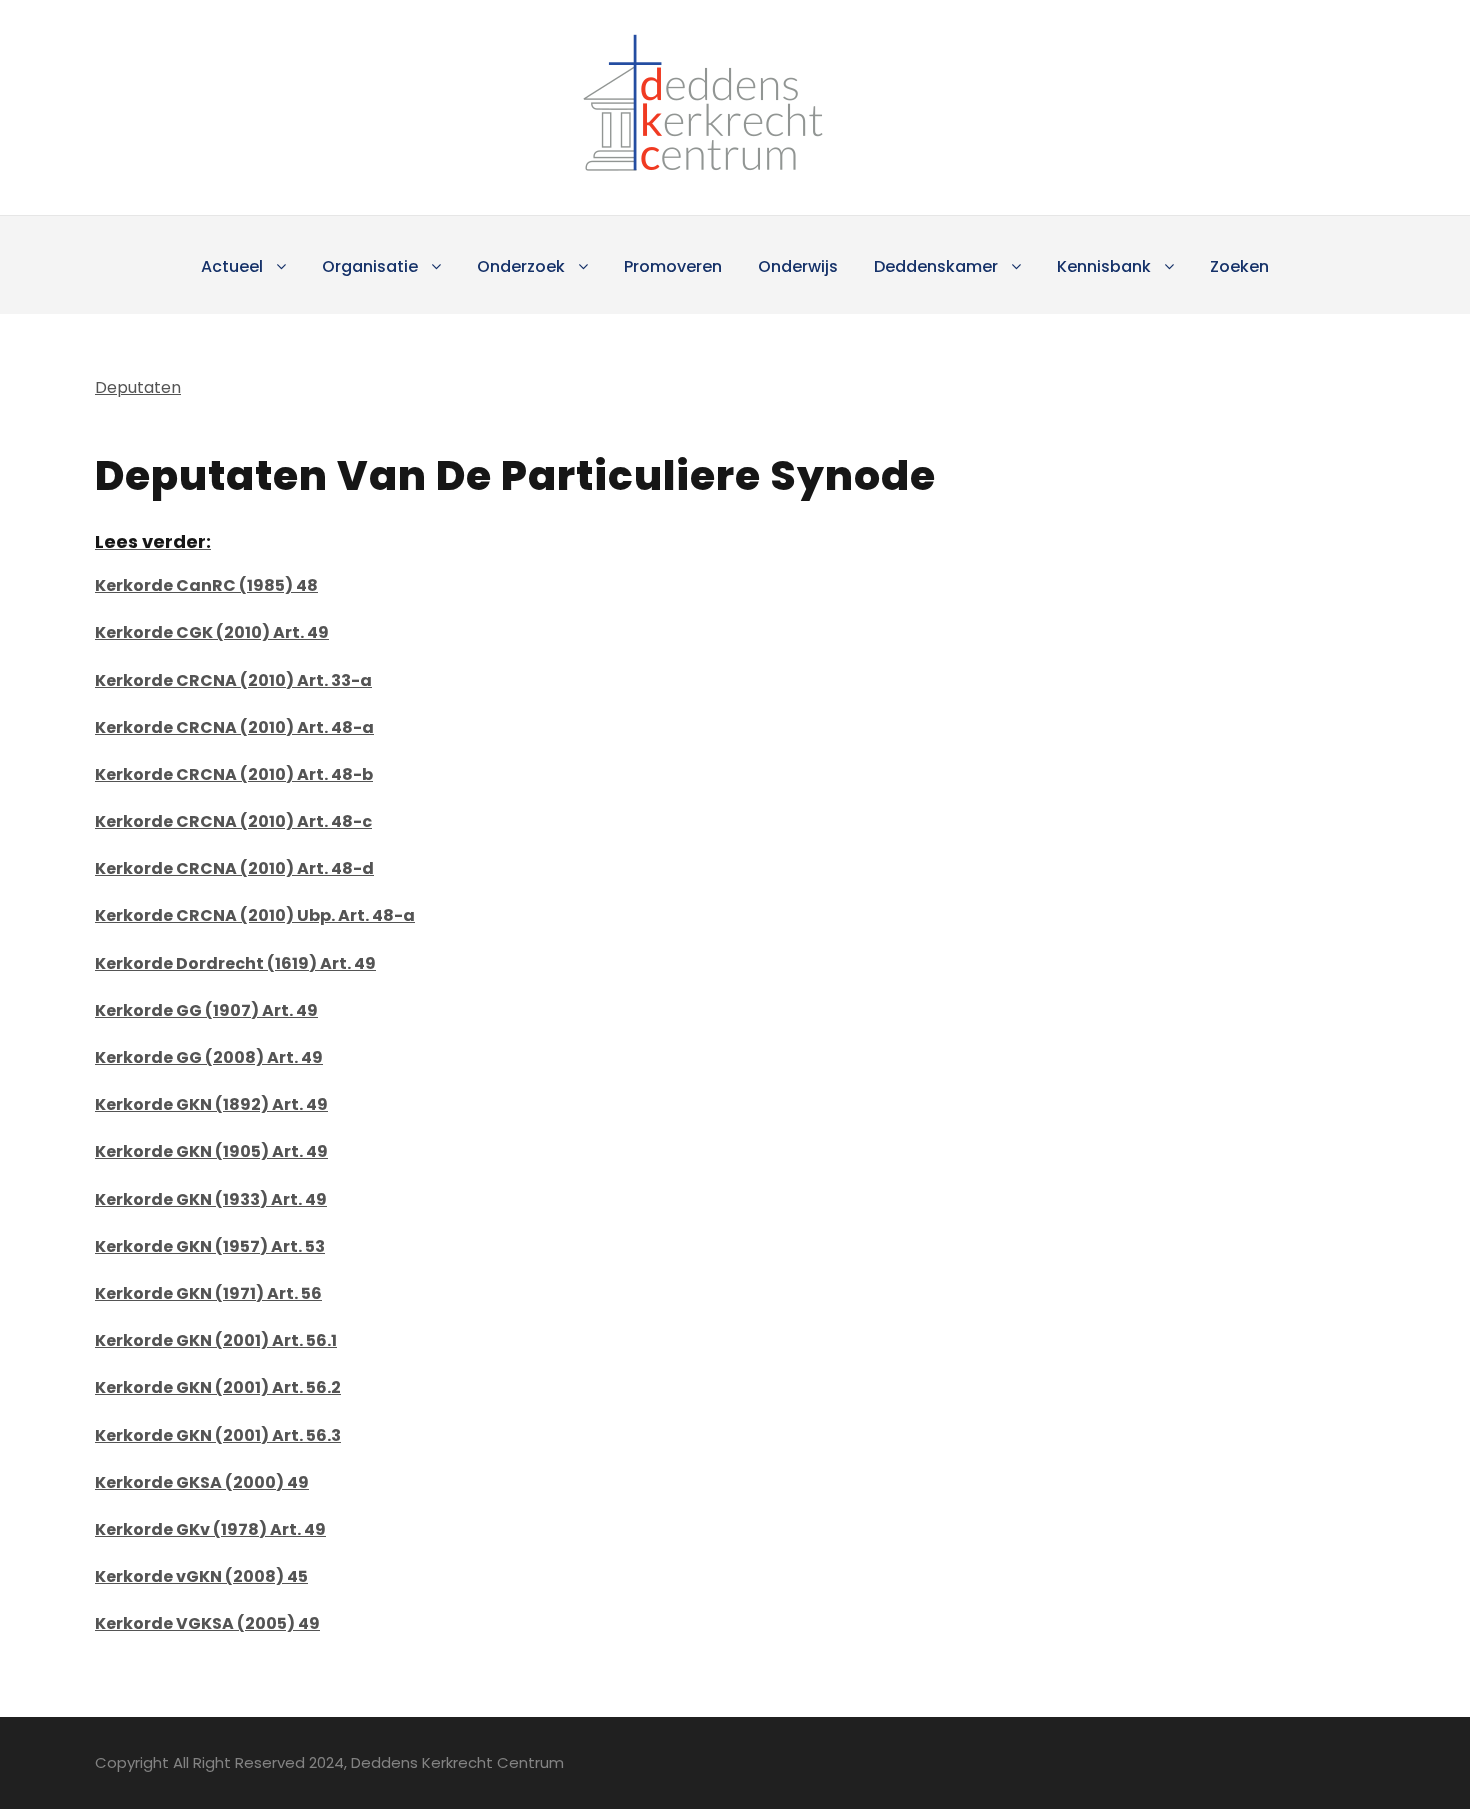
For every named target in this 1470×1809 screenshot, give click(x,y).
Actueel (232, 266)
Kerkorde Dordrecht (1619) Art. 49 (235, 963)
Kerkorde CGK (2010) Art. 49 (212, 632)
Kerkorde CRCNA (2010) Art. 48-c (233, 821)
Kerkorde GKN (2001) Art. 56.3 (218, 1435)
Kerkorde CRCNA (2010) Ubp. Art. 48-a (255, 915)
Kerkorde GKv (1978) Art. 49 (210, 1529)
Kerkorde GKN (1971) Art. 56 (208, 1293)
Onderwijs (798, 266)
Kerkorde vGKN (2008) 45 (201, 1576)
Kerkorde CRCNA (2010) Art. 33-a (233, 680)
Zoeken (1239, 266)
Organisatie (370, 266)
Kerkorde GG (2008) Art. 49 (209, 1057)
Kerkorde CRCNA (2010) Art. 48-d (234, 868)
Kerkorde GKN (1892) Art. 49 (211, 1104)
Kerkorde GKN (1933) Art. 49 (211, 1199)
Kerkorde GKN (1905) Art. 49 (211, 1151)
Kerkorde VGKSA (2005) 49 (207, 1623)
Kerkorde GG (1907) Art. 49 (206, 1010)
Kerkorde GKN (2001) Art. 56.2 (218, 1387)
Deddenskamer (936, 266)
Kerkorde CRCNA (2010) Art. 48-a (234, 727)
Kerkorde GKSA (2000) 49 (202, 1482)
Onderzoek (521, 266)
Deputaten (138, 387)
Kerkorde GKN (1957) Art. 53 (210, 1246)
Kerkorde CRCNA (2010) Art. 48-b (234, 774)
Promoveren (673, 266)
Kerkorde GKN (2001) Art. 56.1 (216, 1340)
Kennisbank (1104, 266)
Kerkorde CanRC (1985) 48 (206, 585)
